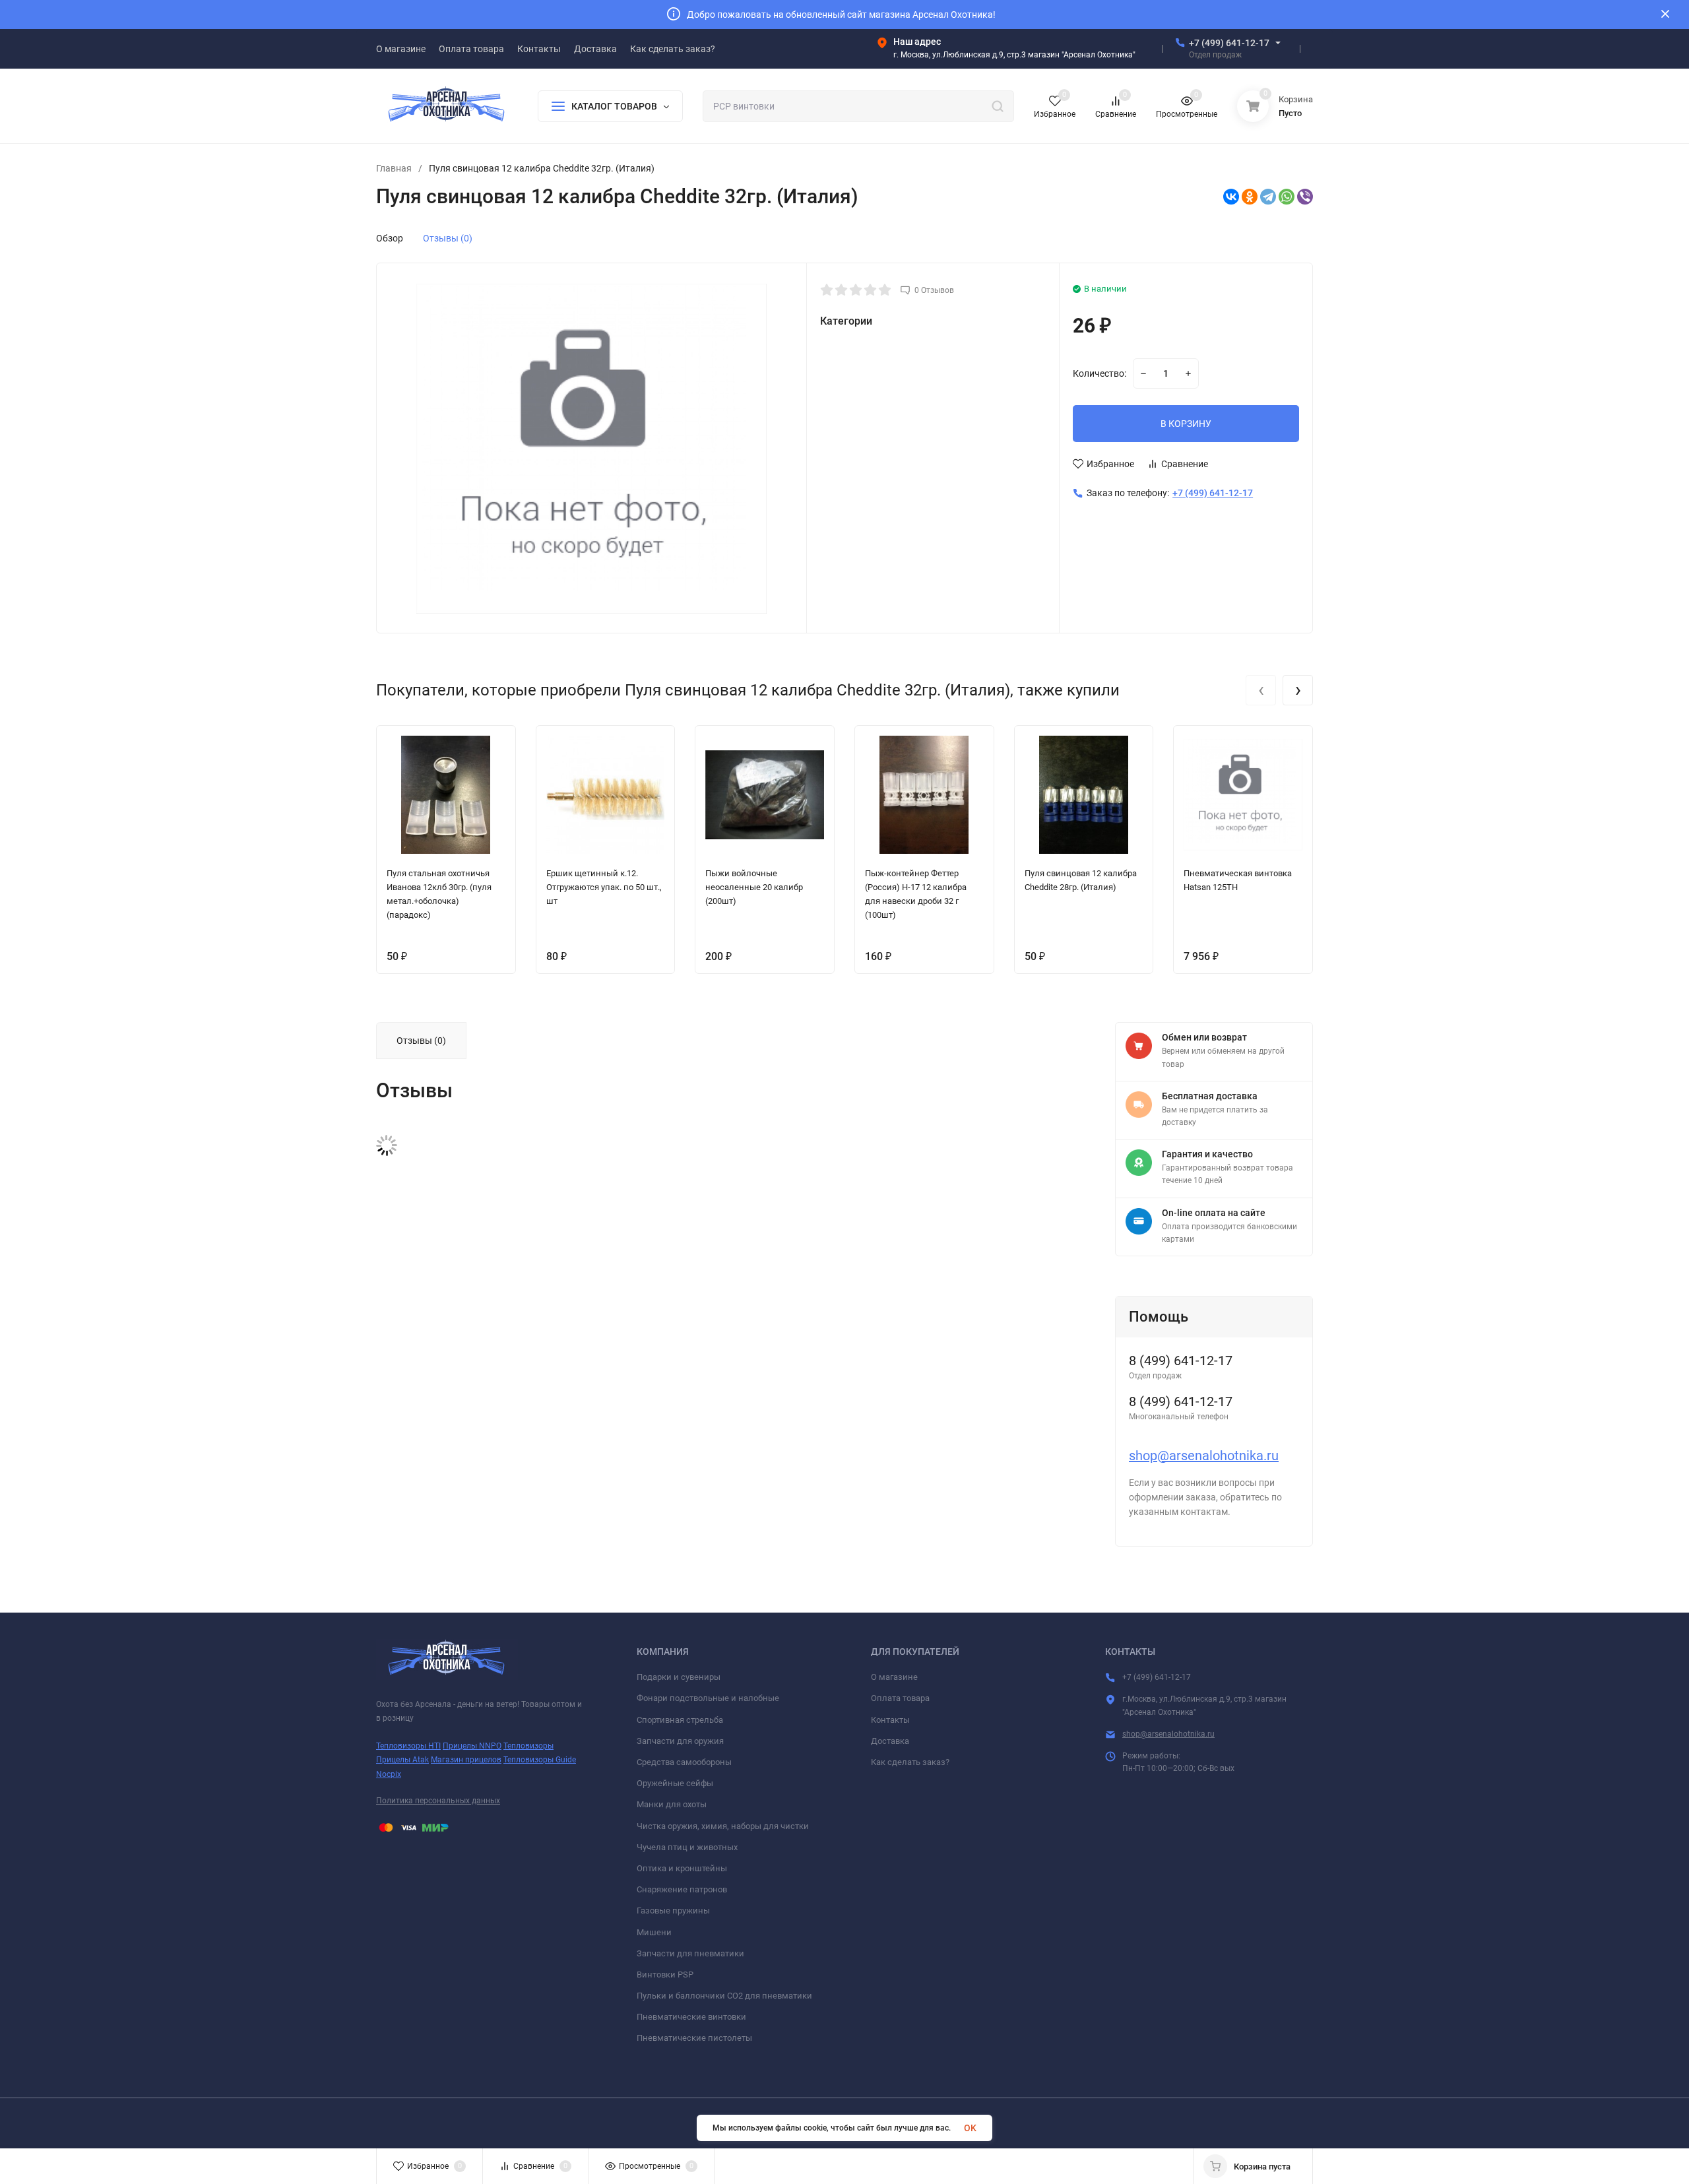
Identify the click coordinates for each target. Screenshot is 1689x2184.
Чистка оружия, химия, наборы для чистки (723, 1826)
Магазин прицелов (466, 1760)
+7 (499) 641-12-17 (1229, 43)
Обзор (390, 238)
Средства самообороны (684, 1762)
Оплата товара (900, 1698)
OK (970, 2128)
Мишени (654, 1932)
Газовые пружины (673, 1911)
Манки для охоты (672, 1804)
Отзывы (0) (448, 238)
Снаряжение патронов (682, 1889)
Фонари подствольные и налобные (708, 1698)
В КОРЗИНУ (1186, 424)
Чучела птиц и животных (687, 1847)
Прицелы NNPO (472, 1746)
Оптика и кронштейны (682, 1868)
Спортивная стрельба (680, 1720)
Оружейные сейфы (675, 1783)
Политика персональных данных (438, 1801)
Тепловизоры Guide (540, 1760)
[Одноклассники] (1250, 197)
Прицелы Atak (402, 1760)
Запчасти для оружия (680, 1741)
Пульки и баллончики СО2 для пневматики (724, 1996)
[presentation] (1261, 690)
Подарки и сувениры (679, 1677)
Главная (394, 168)
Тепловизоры (528, 1746)
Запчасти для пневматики (690, 1953)
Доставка (890, 1741)
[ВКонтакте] (1231, 197)
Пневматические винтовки (691, 2017)
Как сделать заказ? (910, 1762)
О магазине (894, 1677)
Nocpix (389, 1774)
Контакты (890, 1720)
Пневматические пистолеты (694, 2038)
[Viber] (1305, 197)
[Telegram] (1268, 197)
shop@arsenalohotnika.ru (1204, 1456)
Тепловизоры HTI (408, 1746)
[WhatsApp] (1287, 197)
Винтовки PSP (665, 1975)
